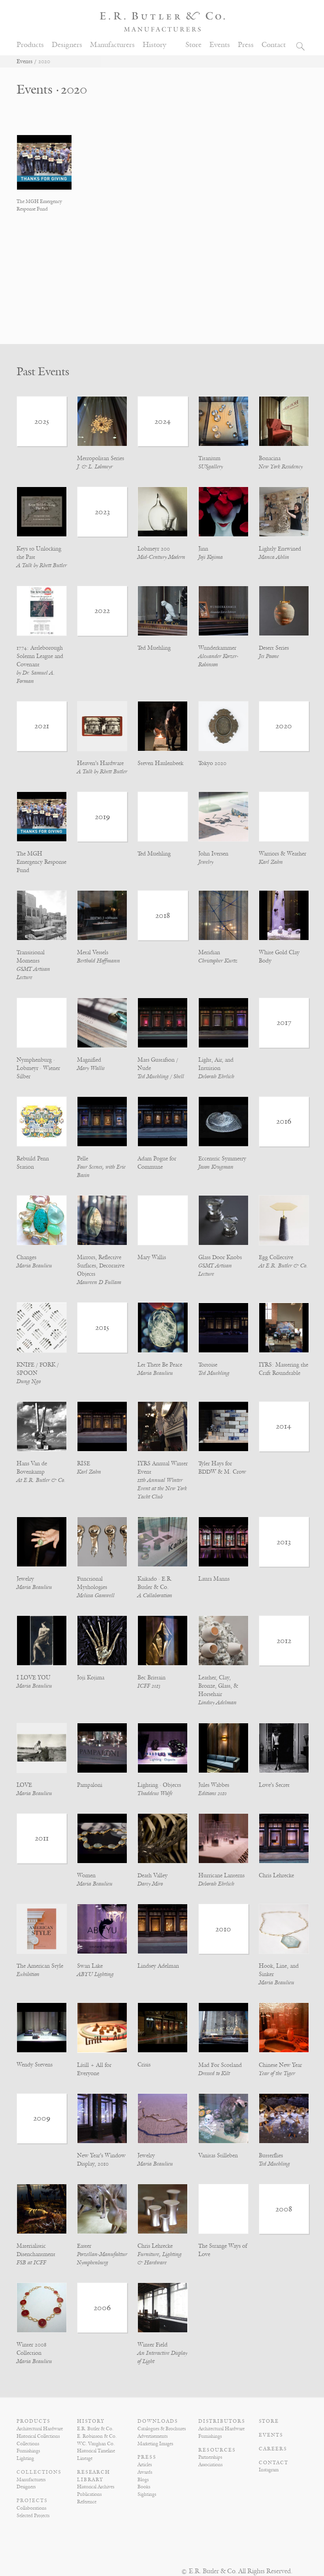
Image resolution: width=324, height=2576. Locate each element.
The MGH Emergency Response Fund (41, 862)
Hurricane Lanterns (221, 1876)
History (154, 45)
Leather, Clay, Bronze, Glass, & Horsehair (218, 1686)
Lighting (25, 2458)
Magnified (89, 1060)
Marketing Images (155, 2444)
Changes (26, 1257)
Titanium (209, 458)
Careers (273, 2449)
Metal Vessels (93, 952)
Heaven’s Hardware (100, 763)
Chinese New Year (280, 2065)
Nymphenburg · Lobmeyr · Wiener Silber (38, 1068)
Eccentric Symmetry (222, 1159)
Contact (274, 45)
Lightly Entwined (280, 549)
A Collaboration (155, 1595)
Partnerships (210, 2457)
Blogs (143, 2480)
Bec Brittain (152, 1678)
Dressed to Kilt (214, 2073)
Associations (210, 2465)
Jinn (203, 549)
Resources (217, 2450)
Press (246, 45)
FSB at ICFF (31, 2263)
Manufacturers (112, 45)
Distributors (222, 2421)
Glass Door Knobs (220, 1257)
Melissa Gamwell (96, 1595)
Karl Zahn (271, 862)
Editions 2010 (213, 1793)
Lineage (85, 2458)
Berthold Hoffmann (99, 961)
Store (193, 45)
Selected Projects (33, 2516)
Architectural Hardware (40, 2429)
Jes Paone (269, 656)
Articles (145, 2465)
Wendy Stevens (35, 2065)
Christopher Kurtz (218, 961)
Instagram (269, 2470)
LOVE (24, 1785)
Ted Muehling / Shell (161, 1076)
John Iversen (213, 854)
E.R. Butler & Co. (95, 2429)
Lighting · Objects (159, 1785)
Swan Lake (90, 1966)
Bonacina (270, 458)
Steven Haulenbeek (160, 763)
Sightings (147, 2494)
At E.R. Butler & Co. (283, 1266)
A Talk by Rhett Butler (42, 565)
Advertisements (153, 2436)
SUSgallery (211, 467)
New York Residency (281, 467)
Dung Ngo (29, 1381)
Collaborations (31, 2508)
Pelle (83, 1159)
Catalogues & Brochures (162, 2429)
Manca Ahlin (274, 557)
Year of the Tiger (277, 2073)
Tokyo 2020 (212, 763)
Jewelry (206, 862)
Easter (84, 2246)
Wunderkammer (217, 648)
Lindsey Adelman (218, 1703)
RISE (84, 1464)
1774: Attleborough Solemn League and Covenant (40, 656)
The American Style (40, 1966)
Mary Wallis (91, 1068)
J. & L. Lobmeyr (95, 467)
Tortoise (208, 1365)
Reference (87, 2502)
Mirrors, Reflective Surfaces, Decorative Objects (101, 1266)
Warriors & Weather (283, 854)
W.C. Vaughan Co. (96, 2444)
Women (86, 1876)
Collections (28, 2444)
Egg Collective (276, 1257)
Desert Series (274, 648)
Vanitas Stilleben (218, 2156)
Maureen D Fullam (99, 1282)
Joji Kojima (211, 557)
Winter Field (153, 2345)
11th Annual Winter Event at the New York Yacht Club (162, 1488)
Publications (89, 2494)
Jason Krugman (216, 1167)
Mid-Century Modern (161, 557)
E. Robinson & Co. (97, 2436)
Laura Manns (214, 1579)
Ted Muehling (154, 648)
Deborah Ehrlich (216, 1076)
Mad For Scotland (220, 2065)
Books (144, 2487)
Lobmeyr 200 (154, 549)
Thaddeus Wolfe (155, 1793)
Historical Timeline (96, 2451)
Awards (145, 2472)
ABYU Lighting (95, 1974)
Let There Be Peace (160, 1365)
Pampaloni (90, 1785)
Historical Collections (38, 2436)
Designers (67, 45)
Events (220, 45)
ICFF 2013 (149, 1686)
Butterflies (271, 2156)
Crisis (144, 2065)
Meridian (209, 952)
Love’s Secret (274, 1785)
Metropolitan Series (101, 458)
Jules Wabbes (214, 1785)
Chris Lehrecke (276, 1876)
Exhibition (28, 1974)
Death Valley (153, 1876)
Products (30, 45)
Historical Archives (96, 2487)
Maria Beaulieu (34, 1266)
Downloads (158, 2421)
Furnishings (28, 2451)
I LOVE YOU (34, 1678)
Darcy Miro (150, 1884)
